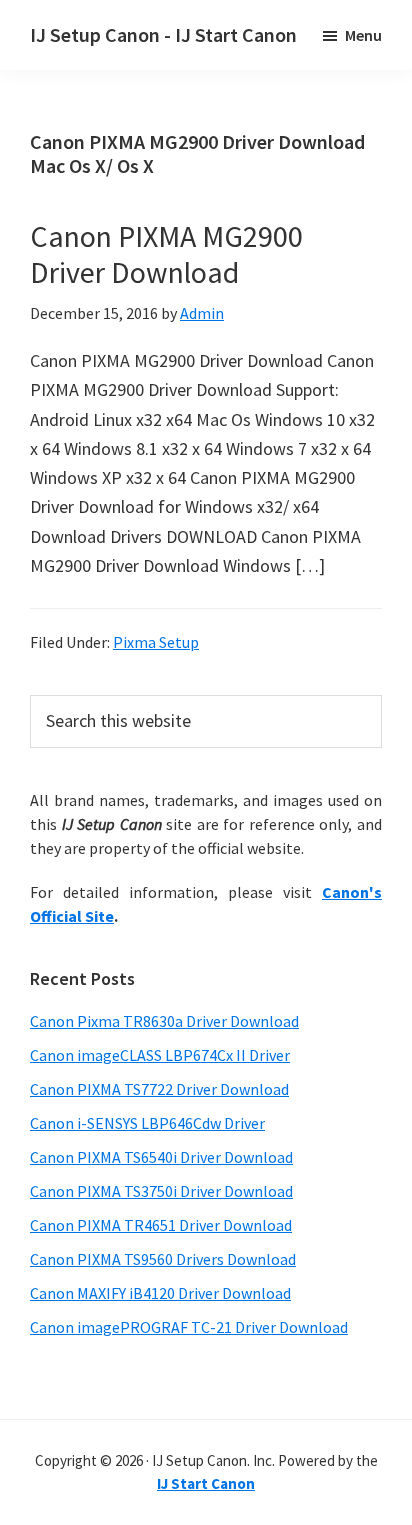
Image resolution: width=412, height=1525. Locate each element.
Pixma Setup (156, 642)
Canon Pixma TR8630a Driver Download (164, 1021)
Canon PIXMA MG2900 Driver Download (166, 254)
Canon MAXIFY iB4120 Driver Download (160, 1293)
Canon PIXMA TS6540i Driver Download (161, 1157)
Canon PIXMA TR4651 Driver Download (161, 1225)
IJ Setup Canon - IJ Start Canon (163, 34)
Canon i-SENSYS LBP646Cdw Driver (147, 1123)
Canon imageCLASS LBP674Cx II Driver (160, 1055)
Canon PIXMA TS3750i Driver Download (161, 1191)
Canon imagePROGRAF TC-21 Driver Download (189, 1327)
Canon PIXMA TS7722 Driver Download (159, 1089)
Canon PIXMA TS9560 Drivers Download (163, 1259)
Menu (363, 35)
